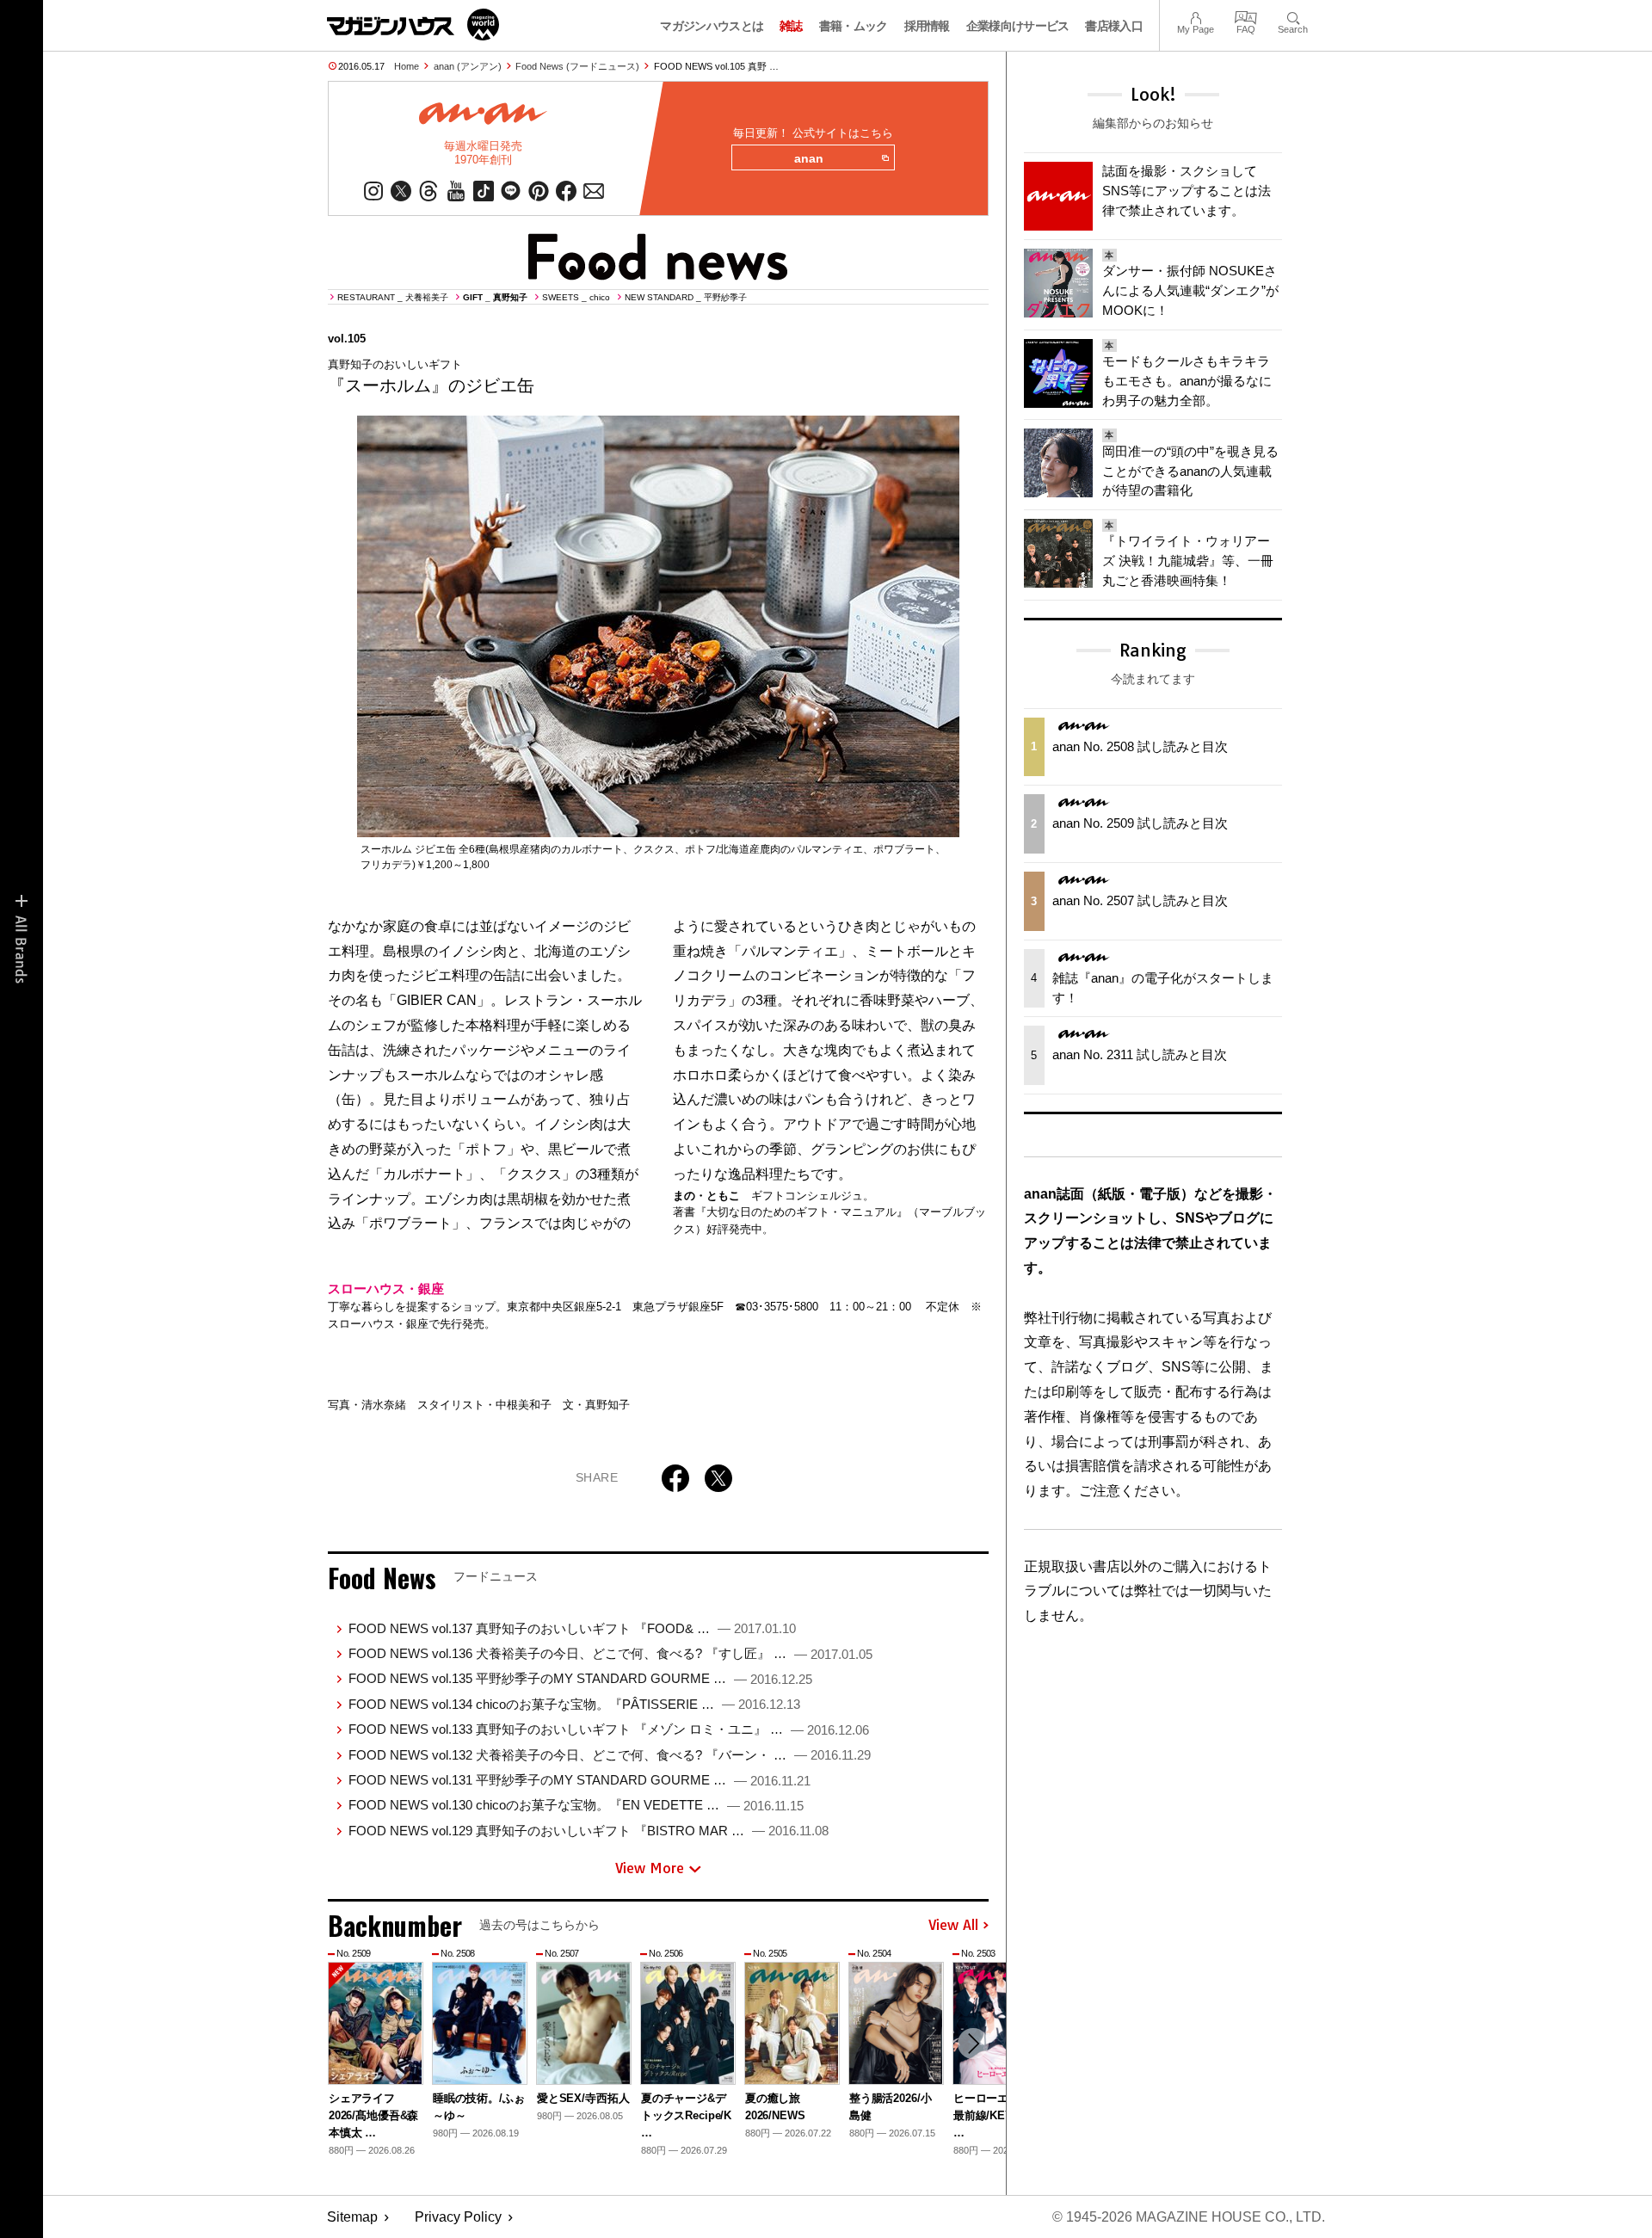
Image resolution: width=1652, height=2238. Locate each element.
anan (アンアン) (468, 66)
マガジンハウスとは (712, 26)
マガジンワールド (413, 25)
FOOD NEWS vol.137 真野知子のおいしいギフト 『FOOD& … (572, 1628)
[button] (973, 2044)
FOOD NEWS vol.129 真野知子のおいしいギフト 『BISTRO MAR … (589, 1831)
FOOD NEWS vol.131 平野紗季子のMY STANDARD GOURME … (579, 1780)
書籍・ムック (854, 26)
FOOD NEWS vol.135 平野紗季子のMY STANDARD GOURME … (580, 1678)
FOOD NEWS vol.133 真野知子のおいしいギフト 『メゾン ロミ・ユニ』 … (609, 1729)
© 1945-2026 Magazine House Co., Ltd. (1189, 2217)
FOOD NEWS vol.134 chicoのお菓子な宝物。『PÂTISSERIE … (574, 1704)
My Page (1196, 16)
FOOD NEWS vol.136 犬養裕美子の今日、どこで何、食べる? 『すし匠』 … (610, 1653)
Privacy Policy (458, 2217)
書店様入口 (1114, 26)
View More (650, 1868)
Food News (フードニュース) (577, 66)
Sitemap (352, 2217)
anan (809, 158)
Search (1293, 16)
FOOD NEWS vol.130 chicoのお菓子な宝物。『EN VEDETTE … (576, 1805)
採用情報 (927, 26)
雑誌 (791, 26)
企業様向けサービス (1018, 26)
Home (407, 66)
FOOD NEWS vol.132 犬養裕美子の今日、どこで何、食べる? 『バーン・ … (610, 1755)
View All (953, 1926)
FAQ (1246, 16)
